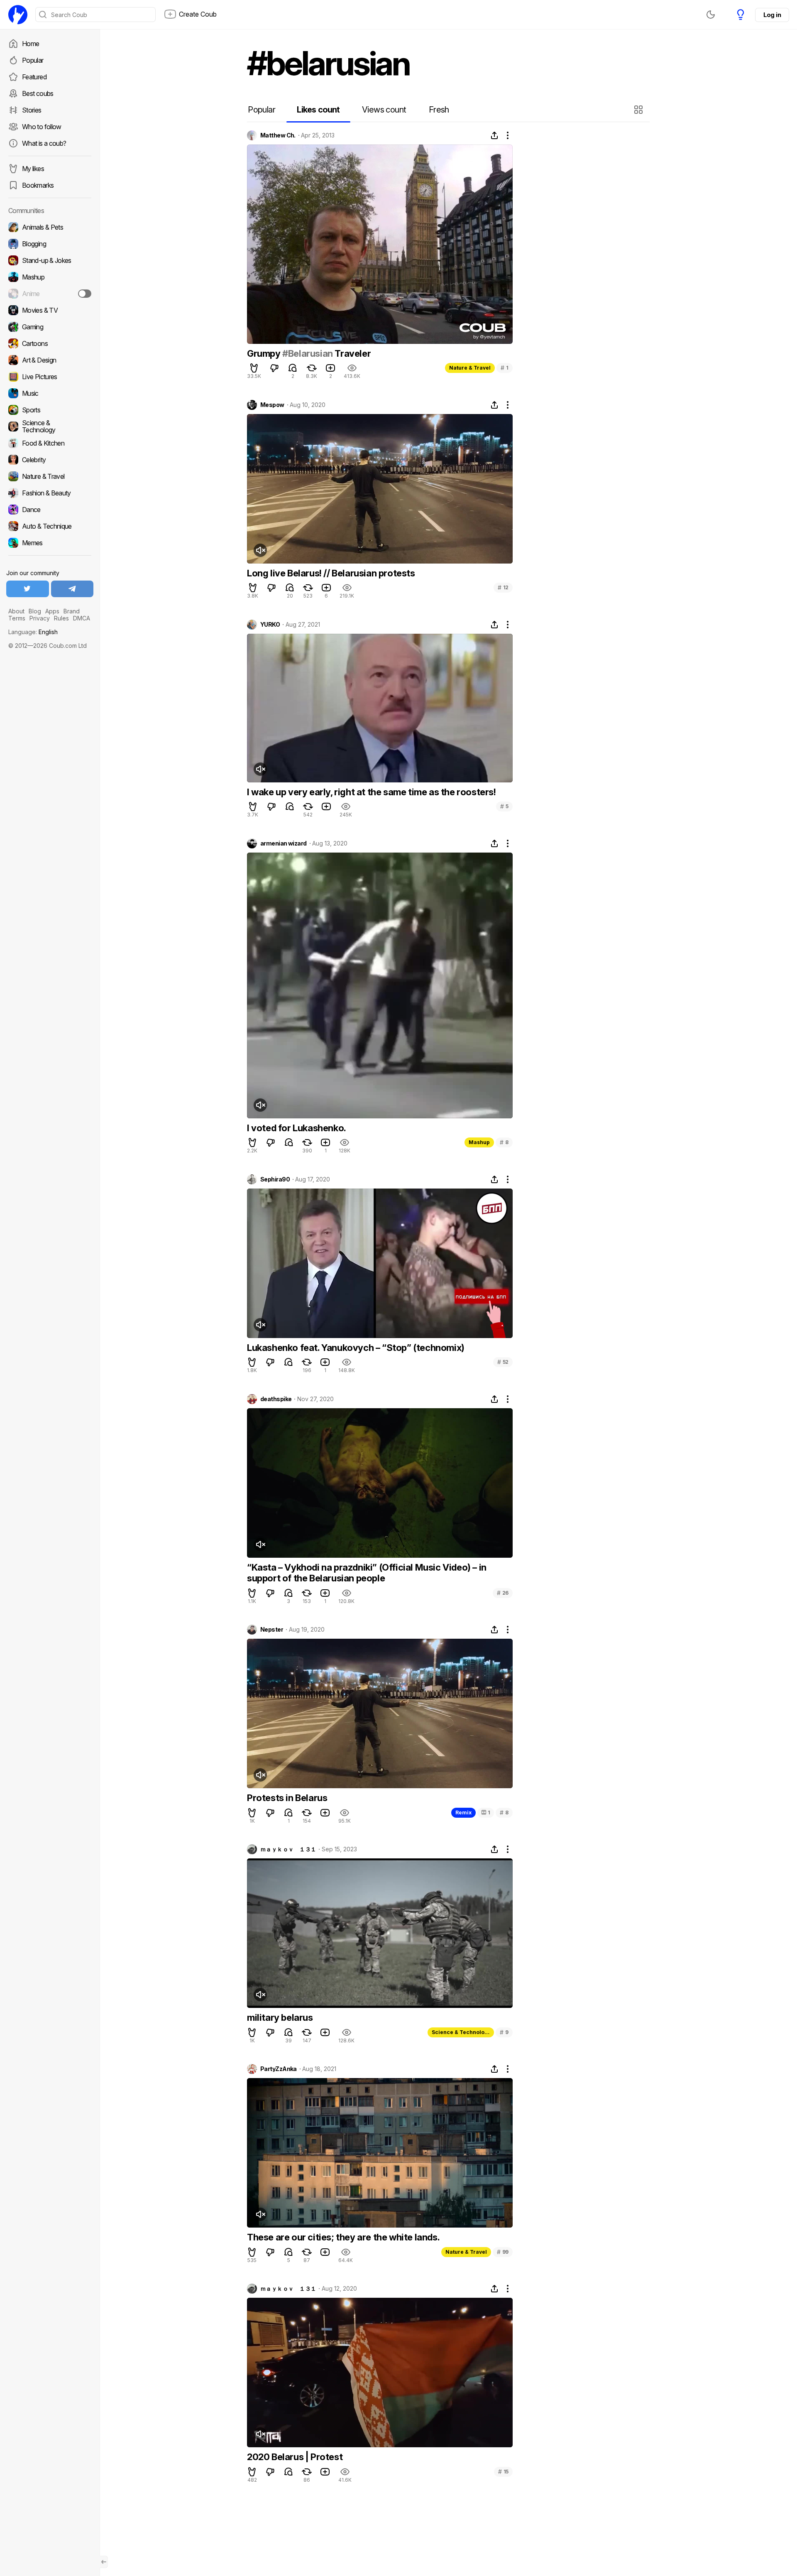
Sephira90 (275, 1179)
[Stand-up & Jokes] (50, 260)
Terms (17, 618)
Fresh (439, 110)
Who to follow (42, 127)
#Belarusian (308, 353)
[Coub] (18, 15)
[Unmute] (260, 550)
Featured (34, 77)
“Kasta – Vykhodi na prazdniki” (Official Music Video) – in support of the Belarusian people (367, 1573)
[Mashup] (50, 277)
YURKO (270, 625)
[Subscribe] (85, 294)
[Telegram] (72, 589)
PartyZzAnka (279, 2069)
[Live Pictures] (50, 377)
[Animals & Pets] (50, 227)
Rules (61, 618)
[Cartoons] (50, 343)
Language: (33, 632)
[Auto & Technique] (50, 526)
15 (503, 2472)
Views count (384, 110)
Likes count (318, 110)
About (16, 611)
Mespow (272, 405)
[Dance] (50, 510)
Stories (32, 110)
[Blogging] (50, 244)
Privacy (40, 618)
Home (31, 44)
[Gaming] (50, 327)
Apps (52, 611)
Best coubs (38, 93)
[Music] (50, 393)
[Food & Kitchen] (50, 443)
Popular (33, 60)
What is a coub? (44, 143)
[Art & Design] (50, 360)
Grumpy (265, 353)
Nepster (272, 1630)
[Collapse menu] (104, 2562)
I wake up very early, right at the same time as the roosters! (372, 792)
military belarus (280, 2017)
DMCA (82, 618)
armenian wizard (284, 843)
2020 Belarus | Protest (295, 2457)
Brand (72, 611)
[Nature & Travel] (50, 476)
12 (503, 587)
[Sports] (50, 410)
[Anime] (50, 294)
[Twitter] (28, 589)
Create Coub (198, 14)
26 (503, 1593)
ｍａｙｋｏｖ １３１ (288, 1849)
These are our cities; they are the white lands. (343, 2237)
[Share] (494, 135)
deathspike (276, 1399)
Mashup (479, 1142)
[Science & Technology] (50, 426)
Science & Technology (461, 2032)
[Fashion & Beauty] (50, 493)
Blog (35, 611)
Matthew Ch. (278, 135)
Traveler (352, 353)
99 (503, 2252)
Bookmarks (38, 185)
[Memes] (50, 543)
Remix (463, 1813)
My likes (33, 169)
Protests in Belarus (287, 1798)
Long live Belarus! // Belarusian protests (331, 573)
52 (503, 1362)
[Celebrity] (50, 460)
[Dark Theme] (711, 15)
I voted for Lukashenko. (297, 1128)
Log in (772, 15)
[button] (639, 110)
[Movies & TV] (50, 310)
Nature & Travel (470, 368)
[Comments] (293, 368)
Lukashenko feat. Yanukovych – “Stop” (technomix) (356, 1348)
